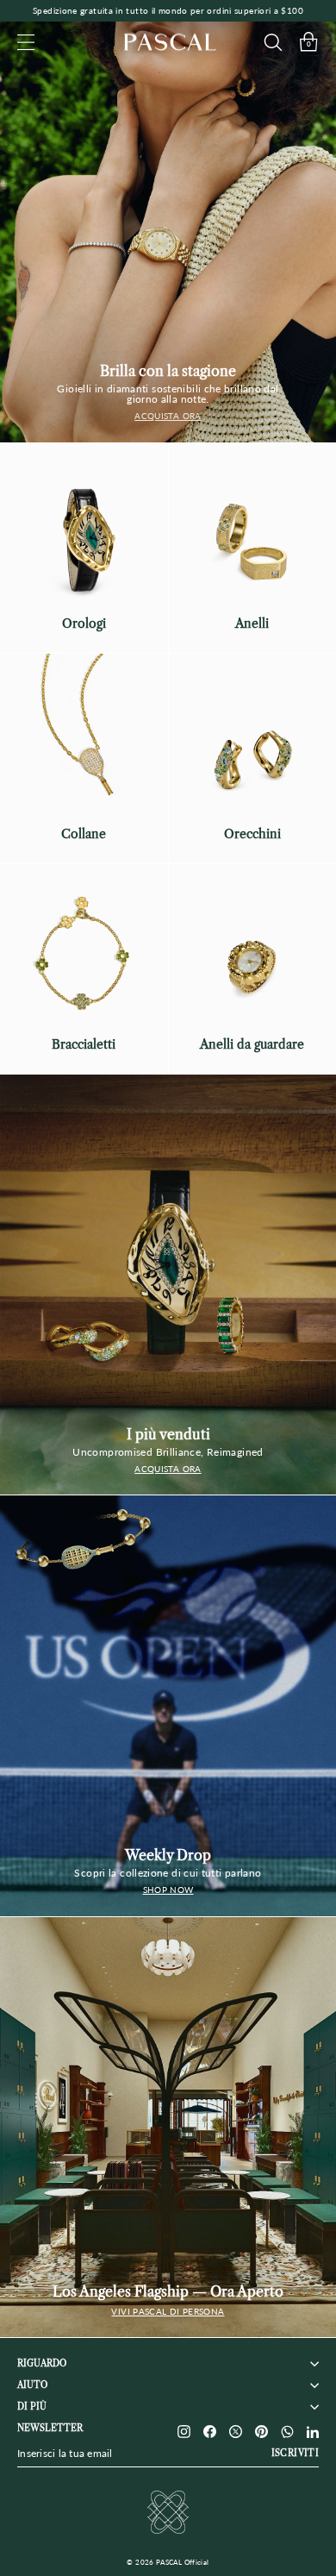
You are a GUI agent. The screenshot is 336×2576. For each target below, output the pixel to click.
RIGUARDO (42, 2363)
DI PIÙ (32, 2407)
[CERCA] (273, 42)
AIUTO (32, 2385)
